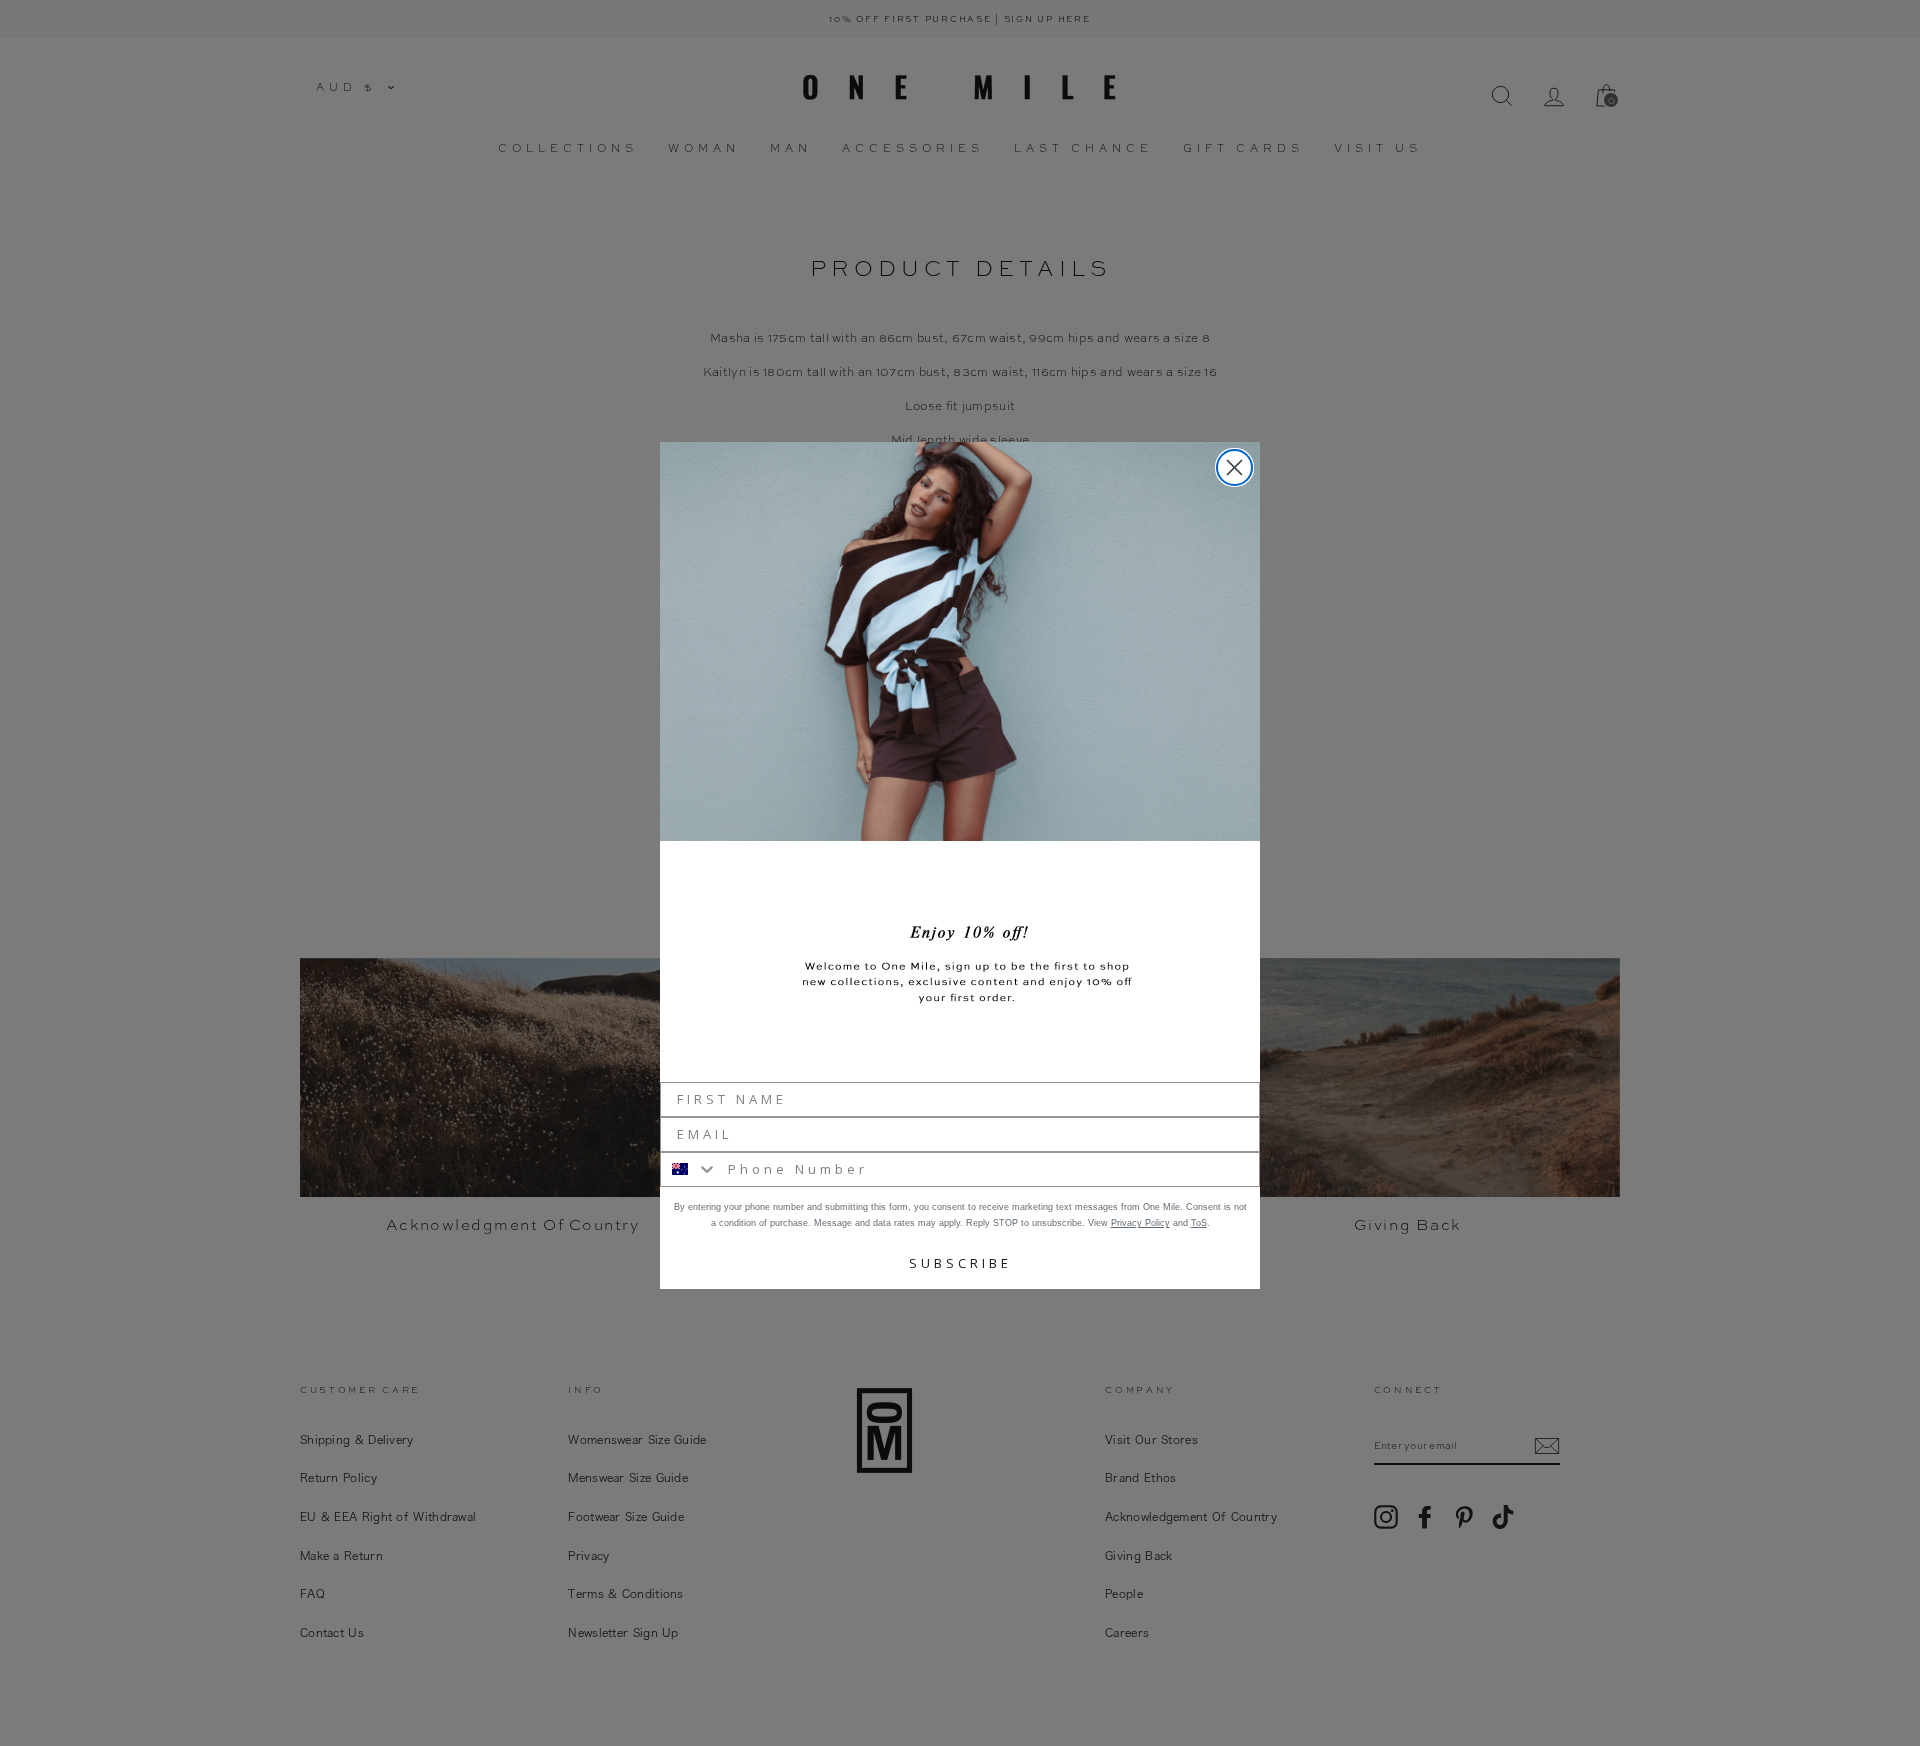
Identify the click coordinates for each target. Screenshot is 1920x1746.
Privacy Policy (1140, 1223)
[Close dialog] (1234, 467)
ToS (1199, 1223)
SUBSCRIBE (960, 1263)
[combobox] (689, 1169)
